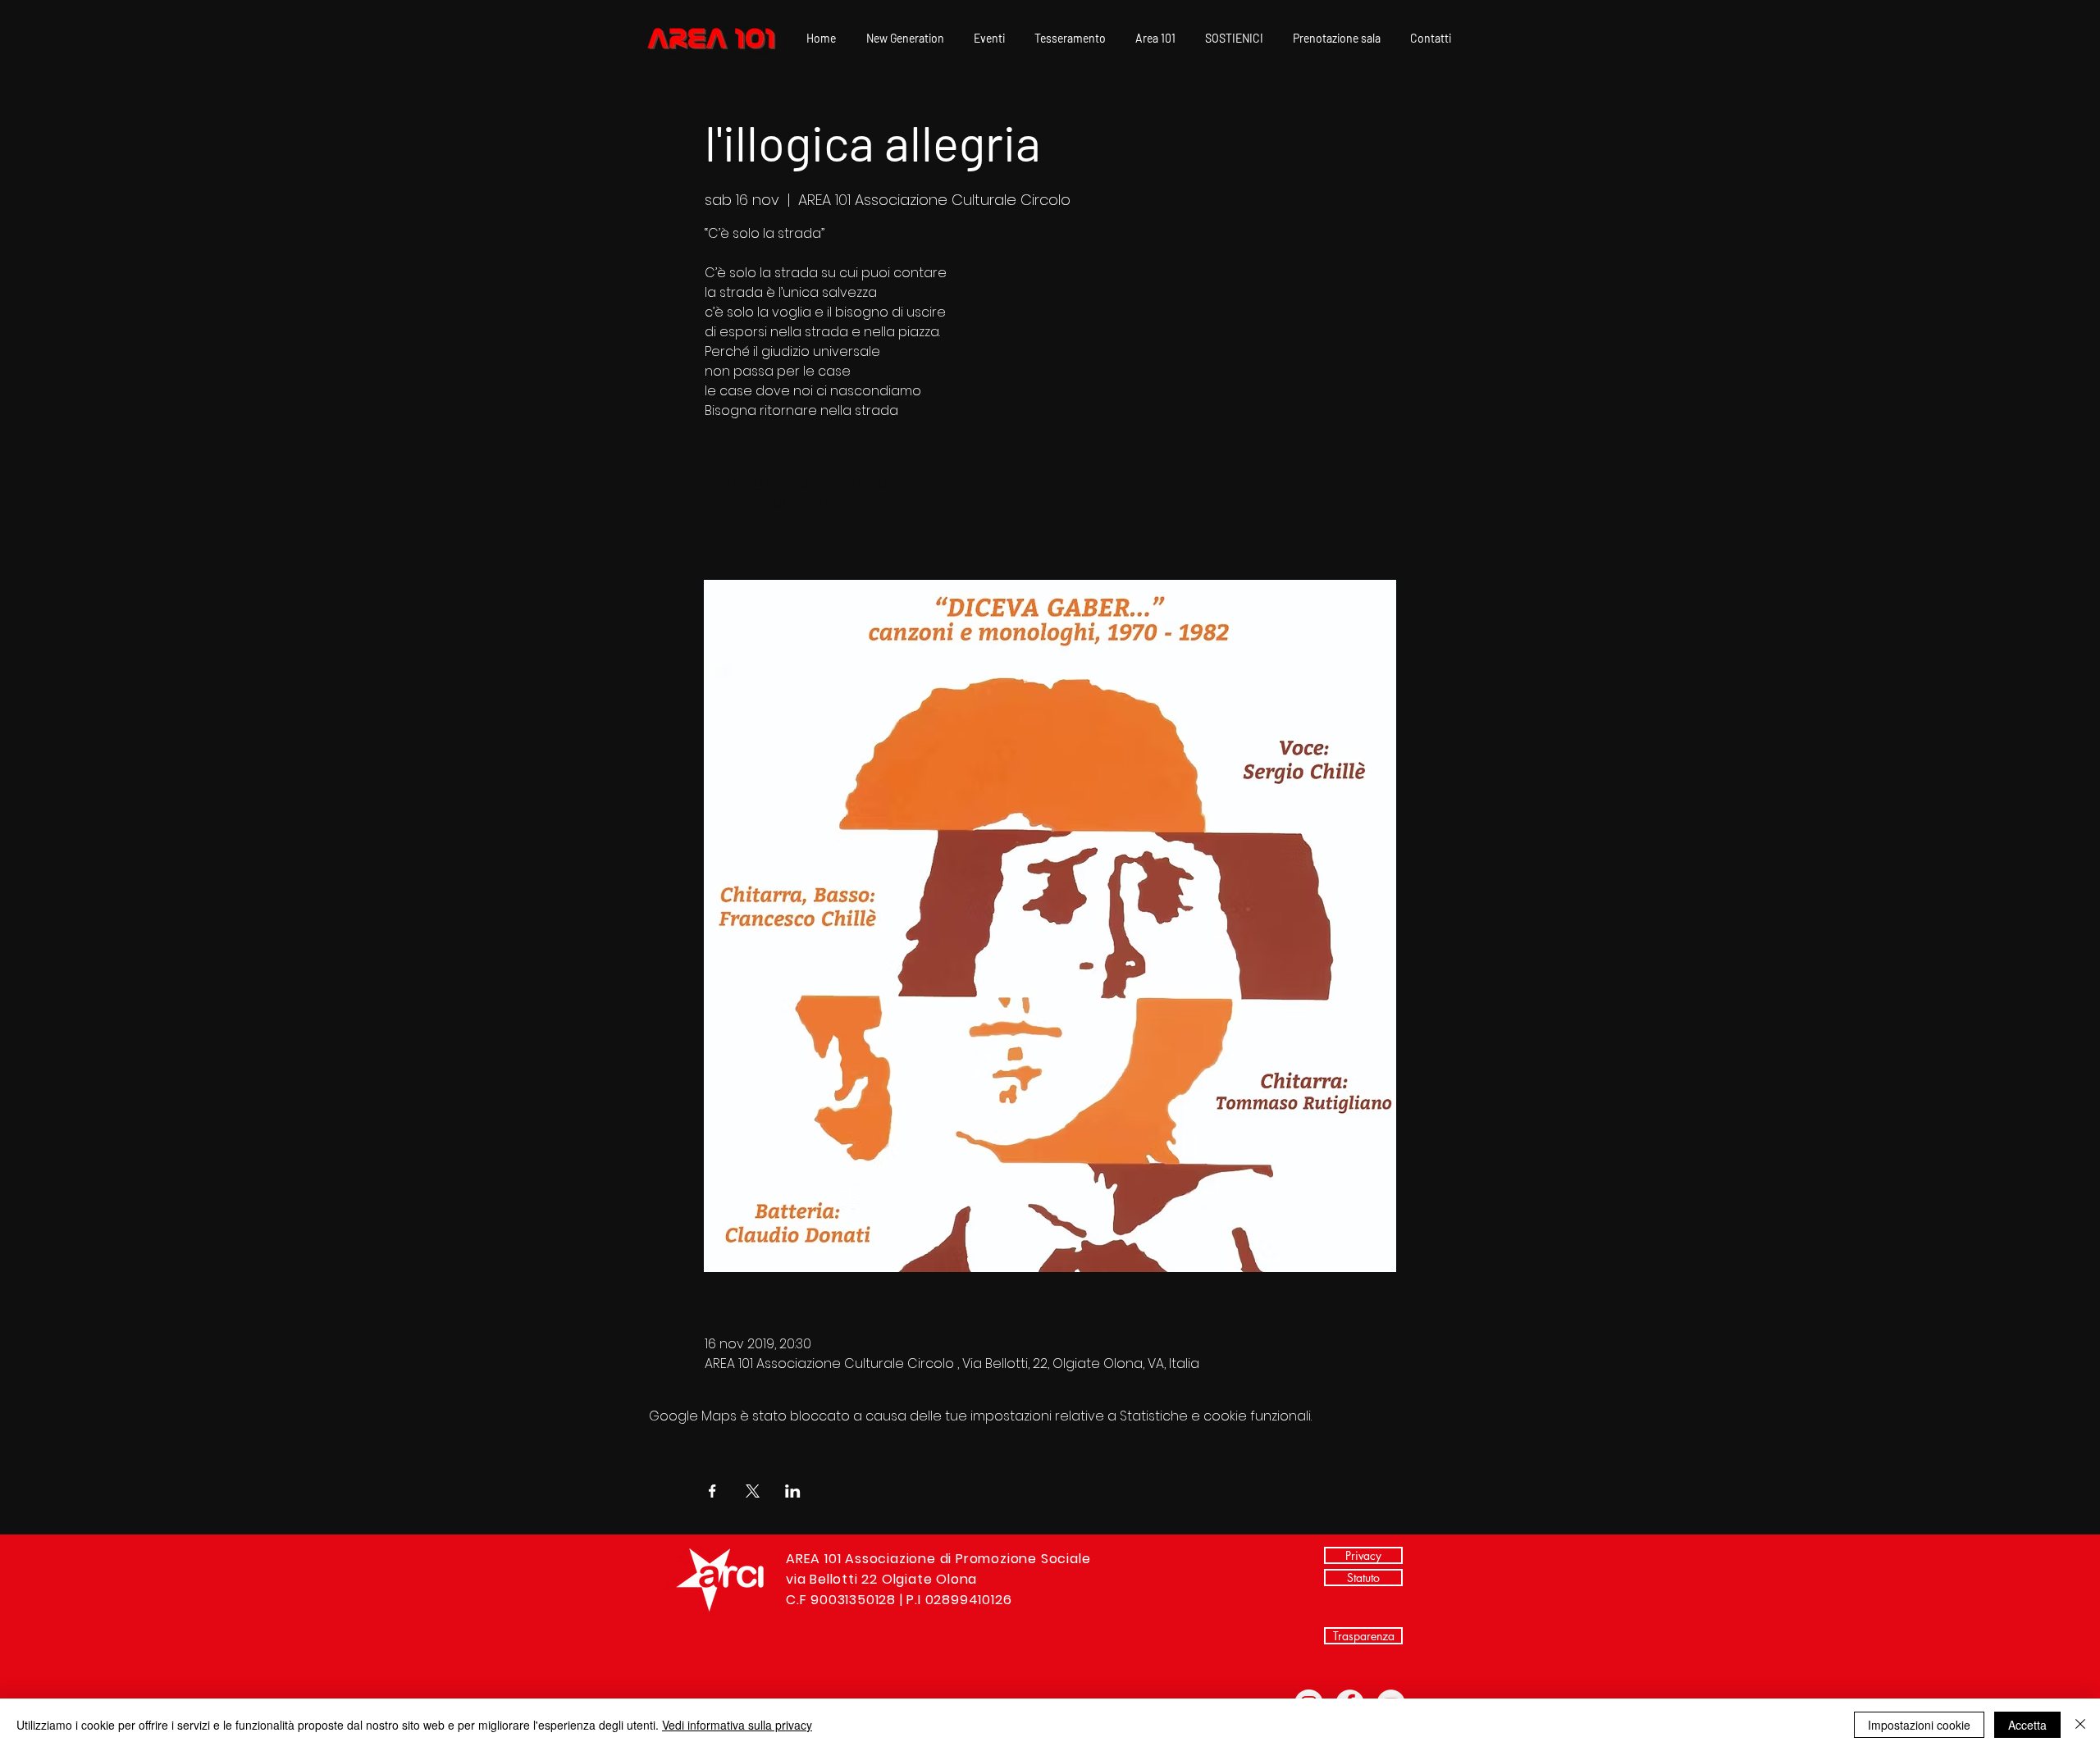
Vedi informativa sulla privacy (737, 1725)
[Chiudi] (2080, 1725)
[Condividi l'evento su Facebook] (712, 1491)
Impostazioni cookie (1919, 1725)
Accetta (2027, 1725)
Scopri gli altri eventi (822, 502)
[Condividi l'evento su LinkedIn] (793, 1491)
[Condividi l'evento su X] (753, 1491)
